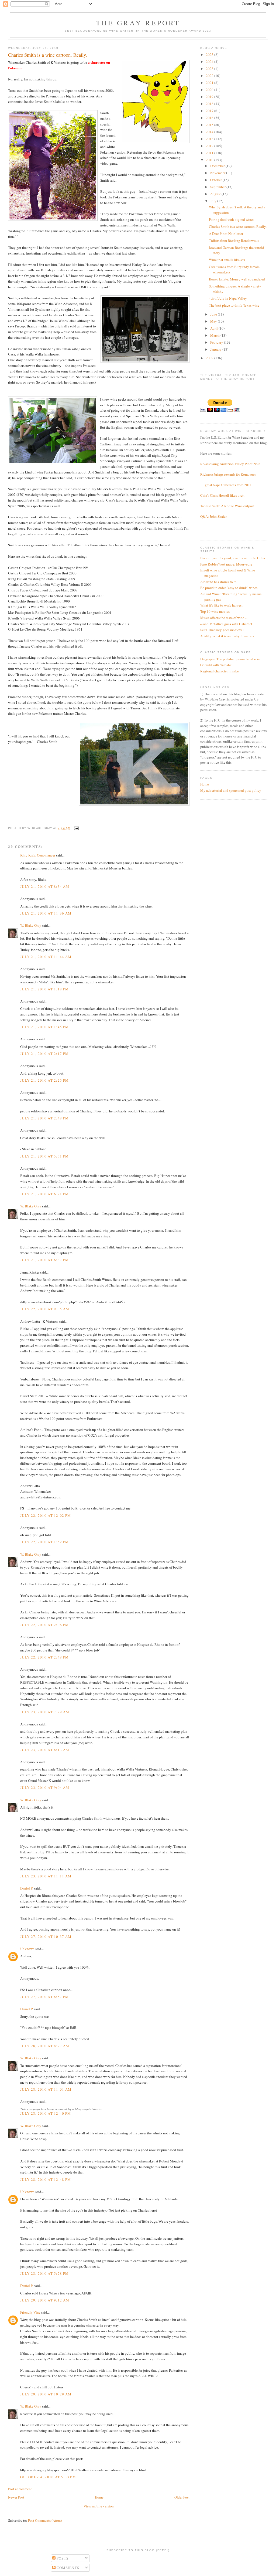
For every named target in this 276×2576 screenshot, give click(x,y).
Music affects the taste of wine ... (224, 618)
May (214, 321)
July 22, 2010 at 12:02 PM (46, 1515)
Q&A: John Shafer (213, 516)
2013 (210, 139)
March (215, 335)
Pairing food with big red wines (232, 219)
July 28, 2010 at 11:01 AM (46, 2089)
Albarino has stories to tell (219, 582)
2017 (210, 111)
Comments (68, 2568)
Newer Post (16, 2497)
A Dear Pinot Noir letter (226, 233)
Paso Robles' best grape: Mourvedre (226, 564)
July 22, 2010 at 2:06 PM (44, 1625)
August (216, 194)
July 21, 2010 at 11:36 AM (46, 913)
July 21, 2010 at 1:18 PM (44, 989)
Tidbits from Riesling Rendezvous (234, 241)
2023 (210, 69)
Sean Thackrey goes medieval (222, 630)
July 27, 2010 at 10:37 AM (46, 1937)
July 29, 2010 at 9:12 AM (45, 2300)
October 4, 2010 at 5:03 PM (48, 2477)
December (218, 166)
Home (99, 2497)
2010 (210, 160)
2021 (210, 83)
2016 (210, 118)
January (216, 349)
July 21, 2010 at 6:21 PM (44, 1194)
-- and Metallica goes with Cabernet (226, 624)
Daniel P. (27, 1888)
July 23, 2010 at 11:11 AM (46, 1876)
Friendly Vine (30, 2312)
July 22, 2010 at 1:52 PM (44, 1542)
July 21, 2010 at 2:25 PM (44, 1080)
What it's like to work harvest (221, 605)
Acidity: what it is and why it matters (227, 636)
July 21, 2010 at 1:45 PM (44, 1027)
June (214, 314)
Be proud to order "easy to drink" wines (229, 588)
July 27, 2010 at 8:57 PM (44, 1997)
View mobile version (99, 2506)
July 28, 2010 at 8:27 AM (45, 2046)
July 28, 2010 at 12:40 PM (46, 2113)
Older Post (182, 2497)
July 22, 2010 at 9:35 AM (45, 1309)
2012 (210, 146)
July (214, 201)
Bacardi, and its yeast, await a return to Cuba (233, 558)
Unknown (27, 1949)
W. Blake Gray (31, 925)
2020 (210, 90)
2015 (210, 125)
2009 (210, 358)
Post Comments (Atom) (45, 2520)
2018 (210, 104)
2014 (210, 132)
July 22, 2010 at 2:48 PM (44, 1657)
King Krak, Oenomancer (38, 855)
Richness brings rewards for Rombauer (228, 474)
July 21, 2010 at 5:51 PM (44, 1156)
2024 (210, 62)
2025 (210, 55)
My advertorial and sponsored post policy (231, 790)
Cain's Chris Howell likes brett (222, 495)
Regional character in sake (220, 671)
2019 (210, 97)
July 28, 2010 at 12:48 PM (46, 2179)
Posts (62, 2558)
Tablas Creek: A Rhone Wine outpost (227, 506)
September (218, 187)
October (216, 180)
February (217, 342)
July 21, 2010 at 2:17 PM (44, 1054)
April (214, 328)
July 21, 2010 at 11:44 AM (46, 957)
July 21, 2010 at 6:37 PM (44, 1260)
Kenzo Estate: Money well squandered (237, 279)
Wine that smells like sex (227, 260)
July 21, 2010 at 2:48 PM (44, 1118)
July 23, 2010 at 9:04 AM (45, 1788)
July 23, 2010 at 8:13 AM (45, 1750)
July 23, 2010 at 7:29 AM (45, 1712)
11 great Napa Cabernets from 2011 (226, 485)
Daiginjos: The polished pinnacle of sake (230, 659)
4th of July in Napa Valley (228, 298)
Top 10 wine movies (215, 611)
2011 (210, 153)
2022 (210, 76)
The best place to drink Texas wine (234, 305)
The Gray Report (138, 23)
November (218, 173)
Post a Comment (20, 2489)
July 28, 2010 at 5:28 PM (44, 2273)
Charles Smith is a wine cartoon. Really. (238, 226)
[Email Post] (76, 828)
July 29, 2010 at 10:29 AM (46, 2394)
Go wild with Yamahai (216, 665)
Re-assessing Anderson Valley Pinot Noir (230, 464)
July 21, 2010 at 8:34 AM (45, 886)
